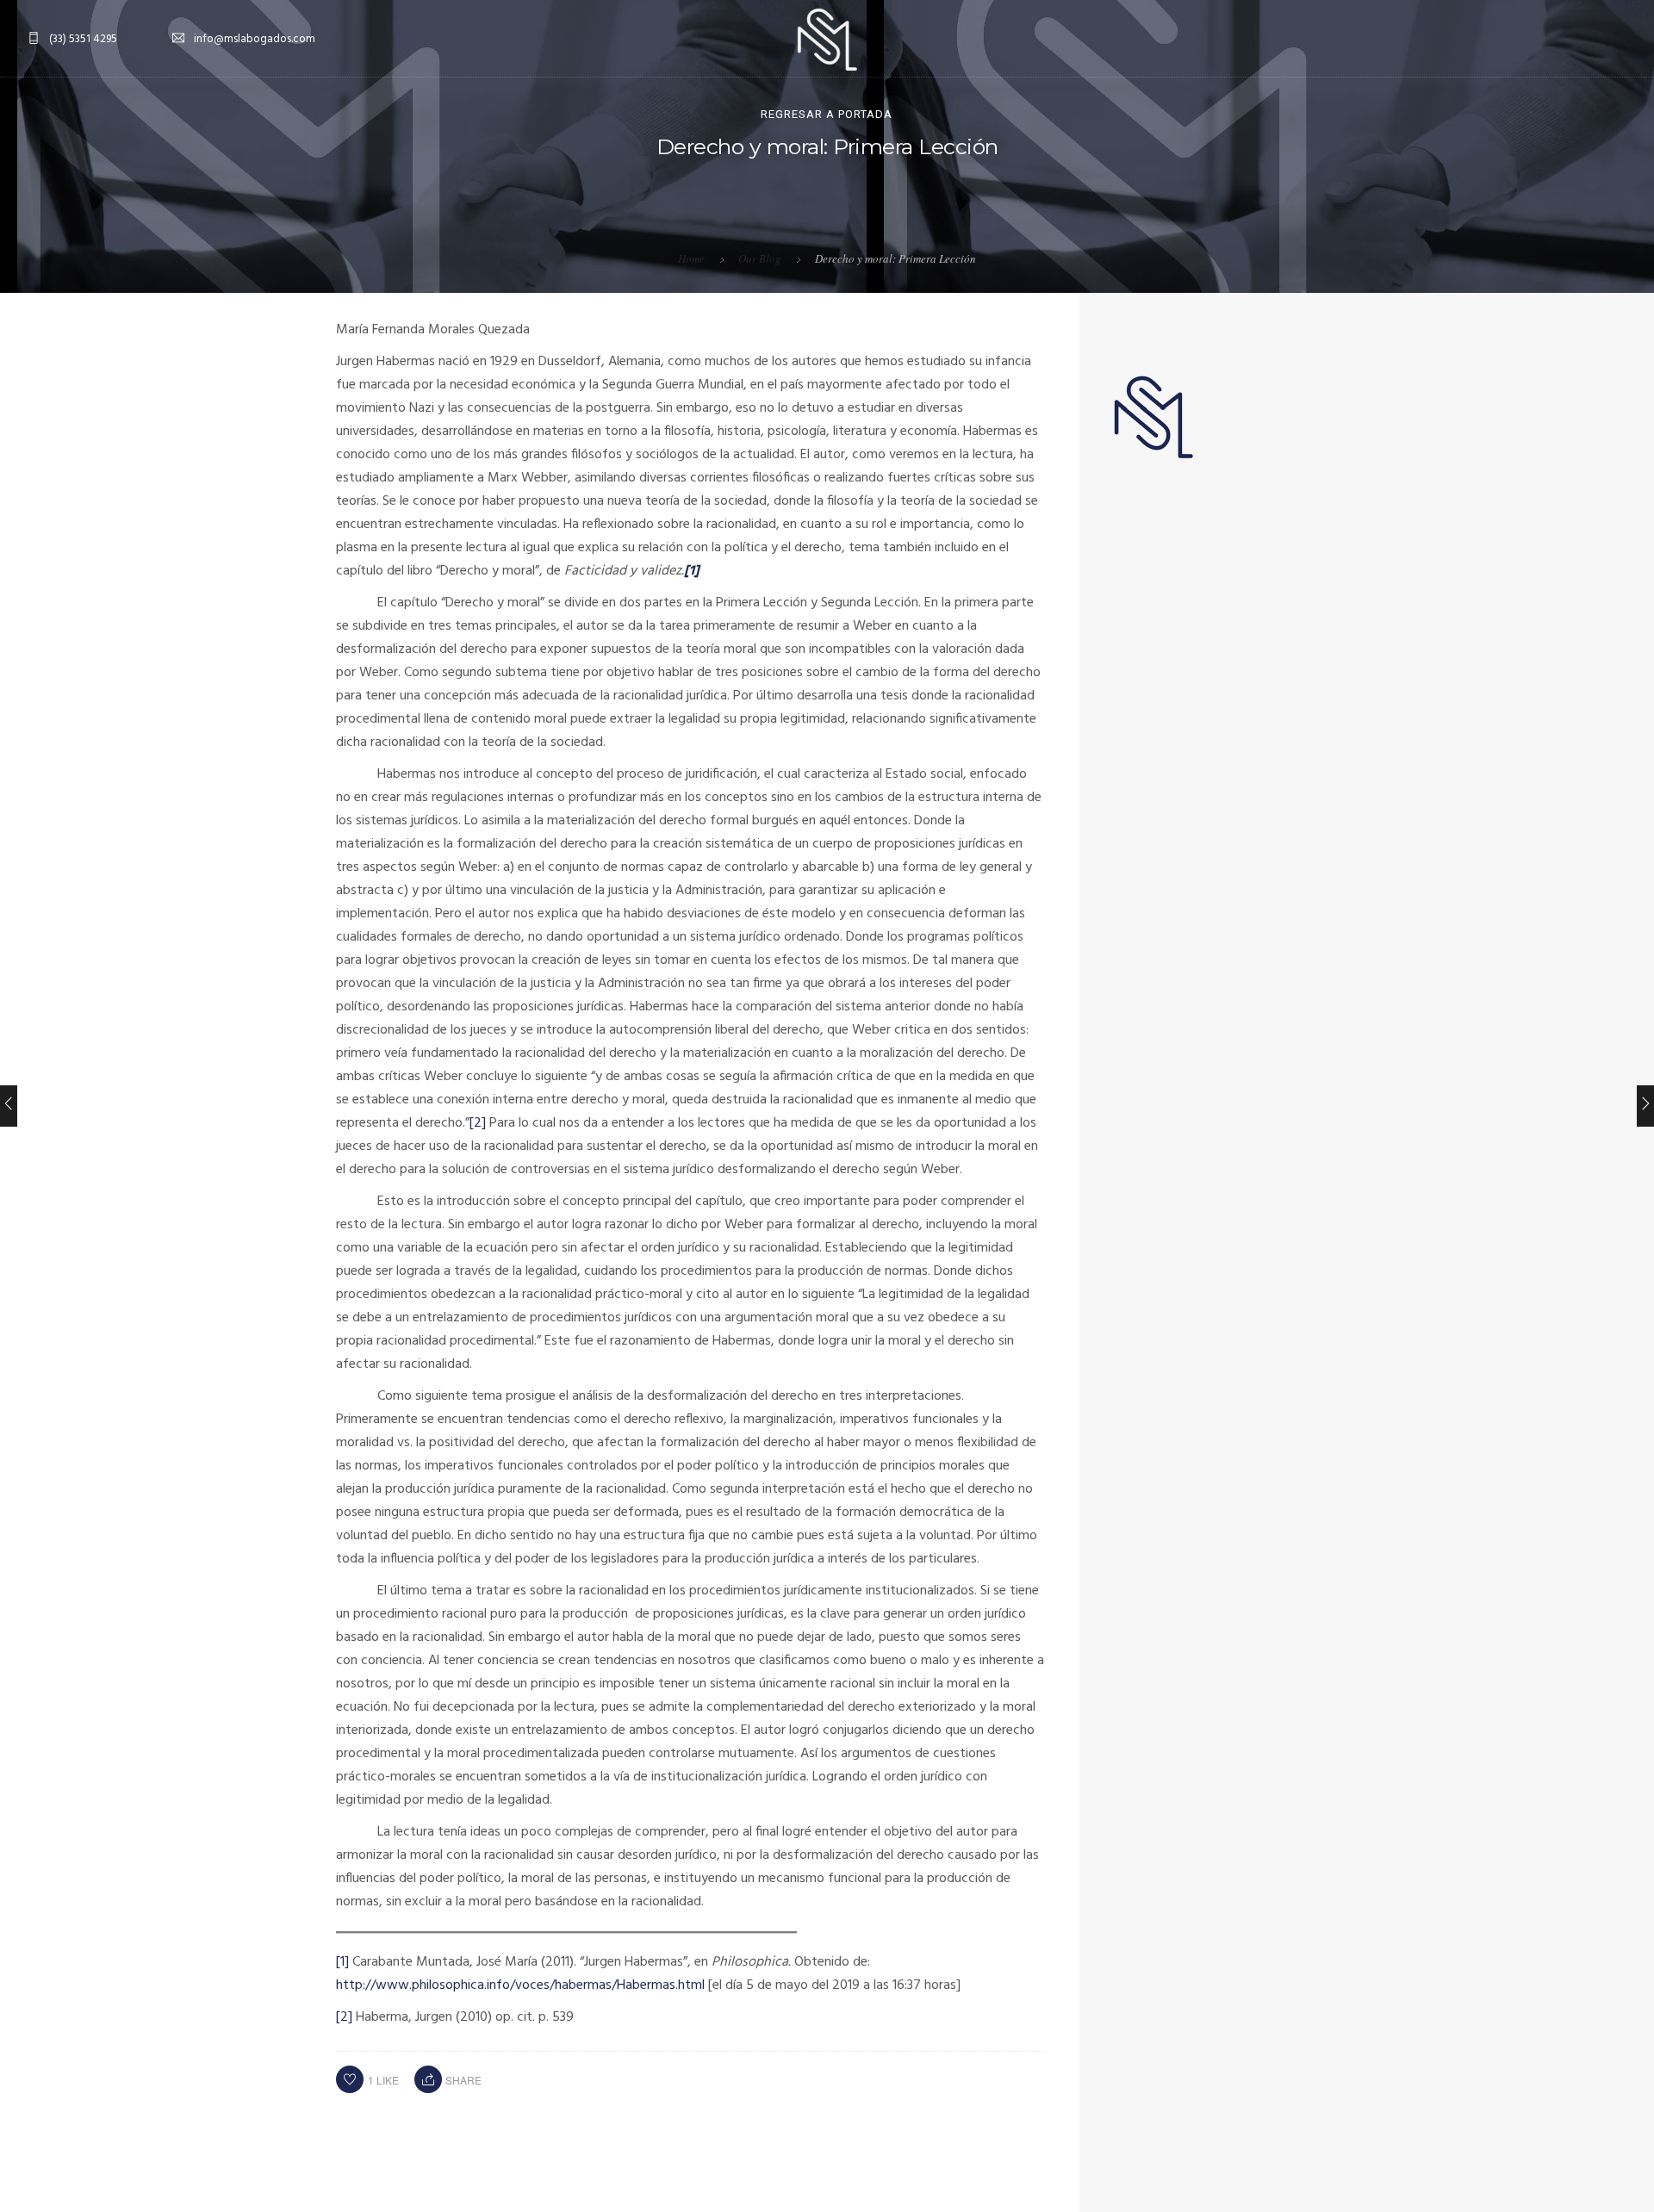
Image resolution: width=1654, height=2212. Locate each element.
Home (691, 258)
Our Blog (760, 258)
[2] (478, 1123)
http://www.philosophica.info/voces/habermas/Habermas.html (520, 1985)
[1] (342, 1962)
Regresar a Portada (827, 114)
